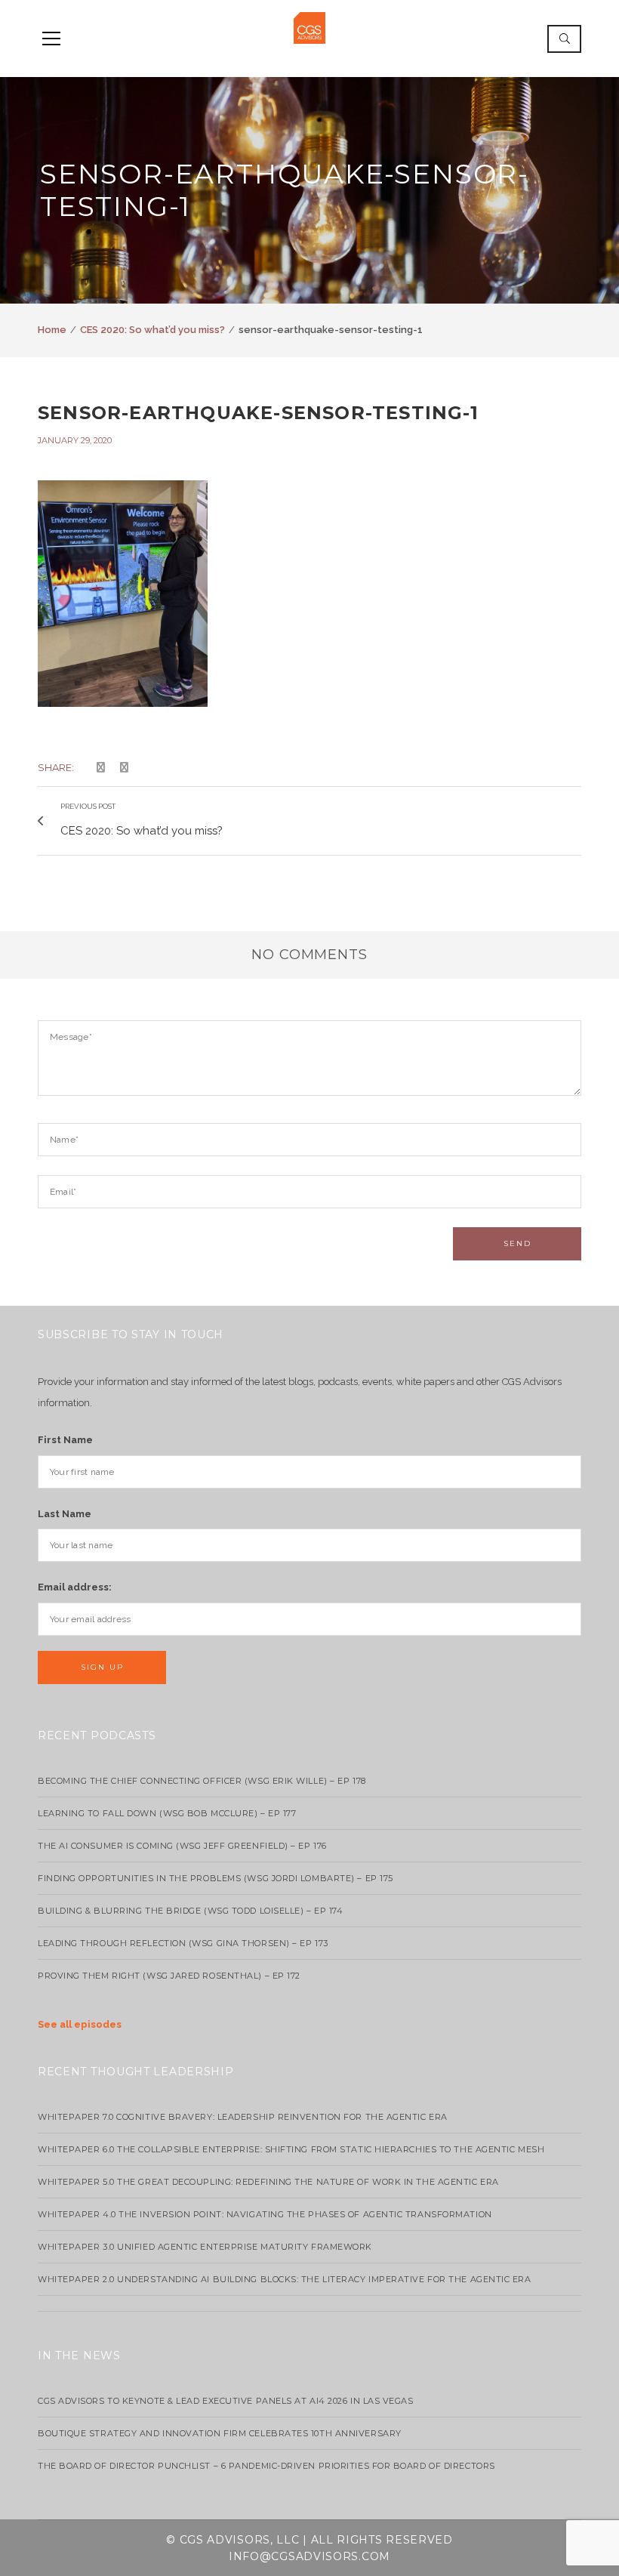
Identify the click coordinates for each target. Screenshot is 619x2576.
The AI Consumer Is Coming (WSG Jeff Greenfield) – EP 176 (182, 1846)
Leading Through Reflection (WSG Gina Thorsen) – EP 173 (183, 1943)
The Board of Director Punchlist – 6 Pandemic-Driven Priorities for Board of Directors (266, 2466)
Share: (56, 767)
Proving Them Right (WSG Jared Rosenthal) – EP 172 (169, 1976)
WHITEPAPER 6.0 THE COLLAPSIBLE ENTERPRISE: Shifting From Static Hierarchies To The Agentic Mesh (291, 2149)
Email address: (75, 1587)
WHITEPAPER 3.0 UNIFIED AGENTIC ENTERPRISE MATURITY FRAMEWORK (205, 2247)
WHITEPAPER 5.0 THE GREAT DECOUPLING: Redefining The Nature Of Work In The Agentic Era (268, 2182)
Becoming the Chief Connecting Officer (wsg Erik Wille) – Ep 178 (202, 1781)
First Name (65, 1440)
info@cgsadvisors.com (309, 2556)
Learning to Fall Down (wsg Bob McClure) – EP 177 (167, 1813)
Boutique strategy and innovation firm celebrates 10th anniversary (220, 2433)
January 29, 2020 (75, 440)
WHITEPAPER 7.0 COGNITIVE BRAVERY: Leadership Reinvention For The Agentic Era (243, 2117)
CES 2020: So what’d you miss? (152, 330)
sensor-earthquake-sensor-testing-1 (258, 413)
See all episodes (80, 2024)
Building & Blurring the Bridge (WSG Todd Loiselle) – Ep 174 (190, 1911)
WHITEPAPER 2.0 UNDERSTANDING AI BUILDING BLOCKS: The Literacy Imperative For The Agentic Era (285, 2279)
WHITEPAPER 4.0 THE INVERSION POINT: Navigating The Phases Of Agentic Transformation (265, 2214)
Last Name (65, 1514)
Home (52, 330)
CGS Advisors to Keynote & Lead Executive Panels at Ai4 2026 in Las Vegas (226, 2401)
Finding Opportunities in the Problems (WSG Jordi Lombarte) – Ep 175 (216, 1878)
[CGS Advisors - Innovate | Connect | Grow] (309, 27)
